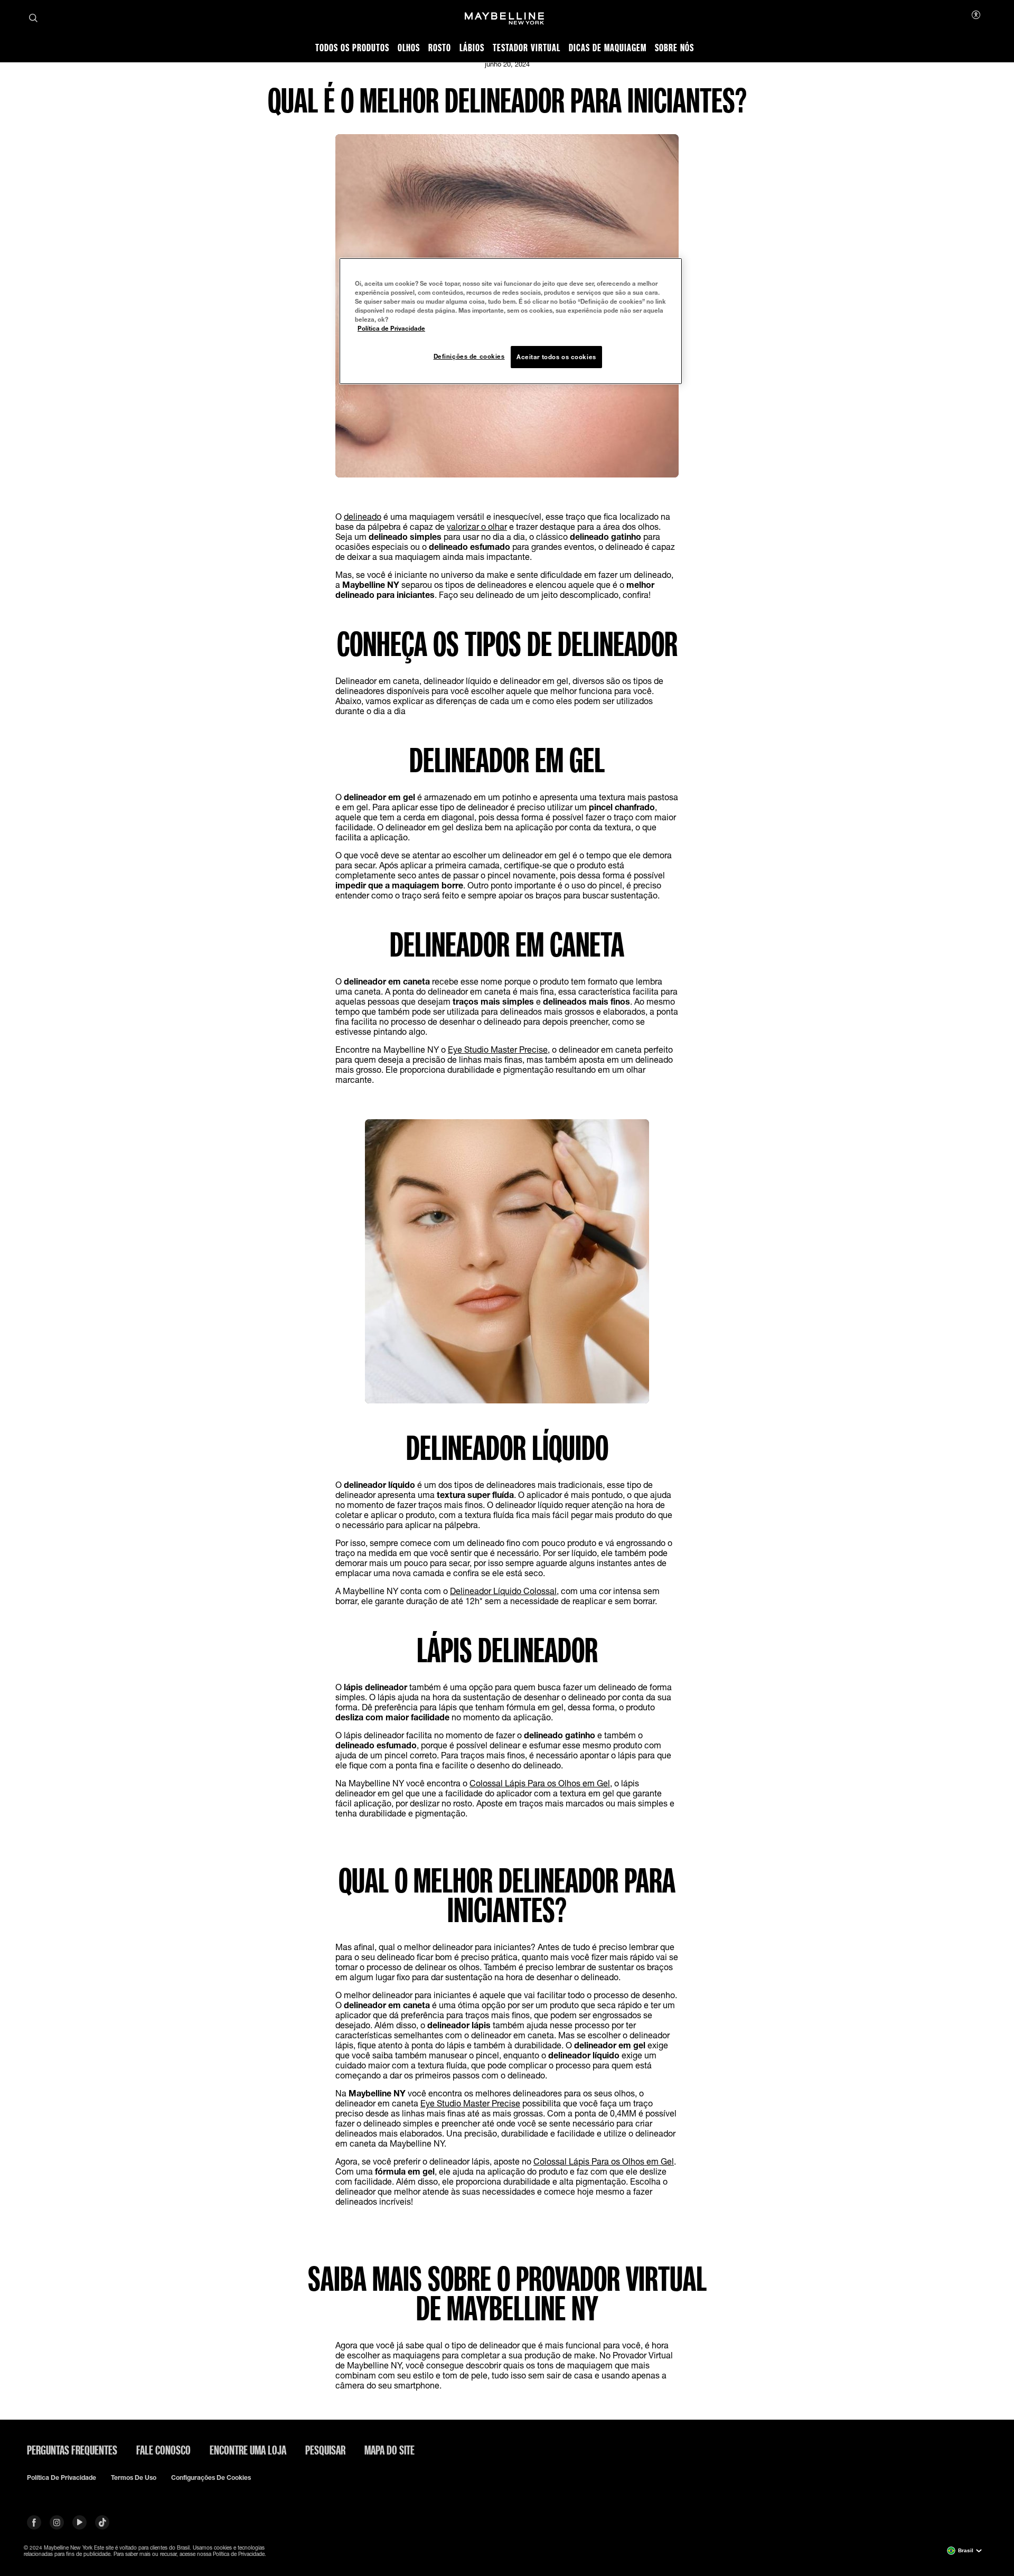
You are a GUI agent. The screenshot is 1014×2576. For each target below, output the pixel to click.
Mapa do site (389, 2450)
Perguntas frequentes (72, 2450)
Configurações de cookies (211, 2478)
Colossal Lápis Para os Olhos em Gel (540, 1783)
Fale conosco (163, 2450)
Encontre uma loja (248, 2450)
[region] (511, 321)
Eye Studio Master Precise (498, 1049)
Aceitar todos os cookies (556, 357)
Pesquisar (325, 2450)
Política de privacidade (62, 2478)
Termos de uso (134, 2478)
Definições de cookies (469, 356)
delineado (363, 516)
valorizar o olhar (477, 526)
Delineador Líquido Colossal (503, 1591)
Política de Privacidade (391, 328)
